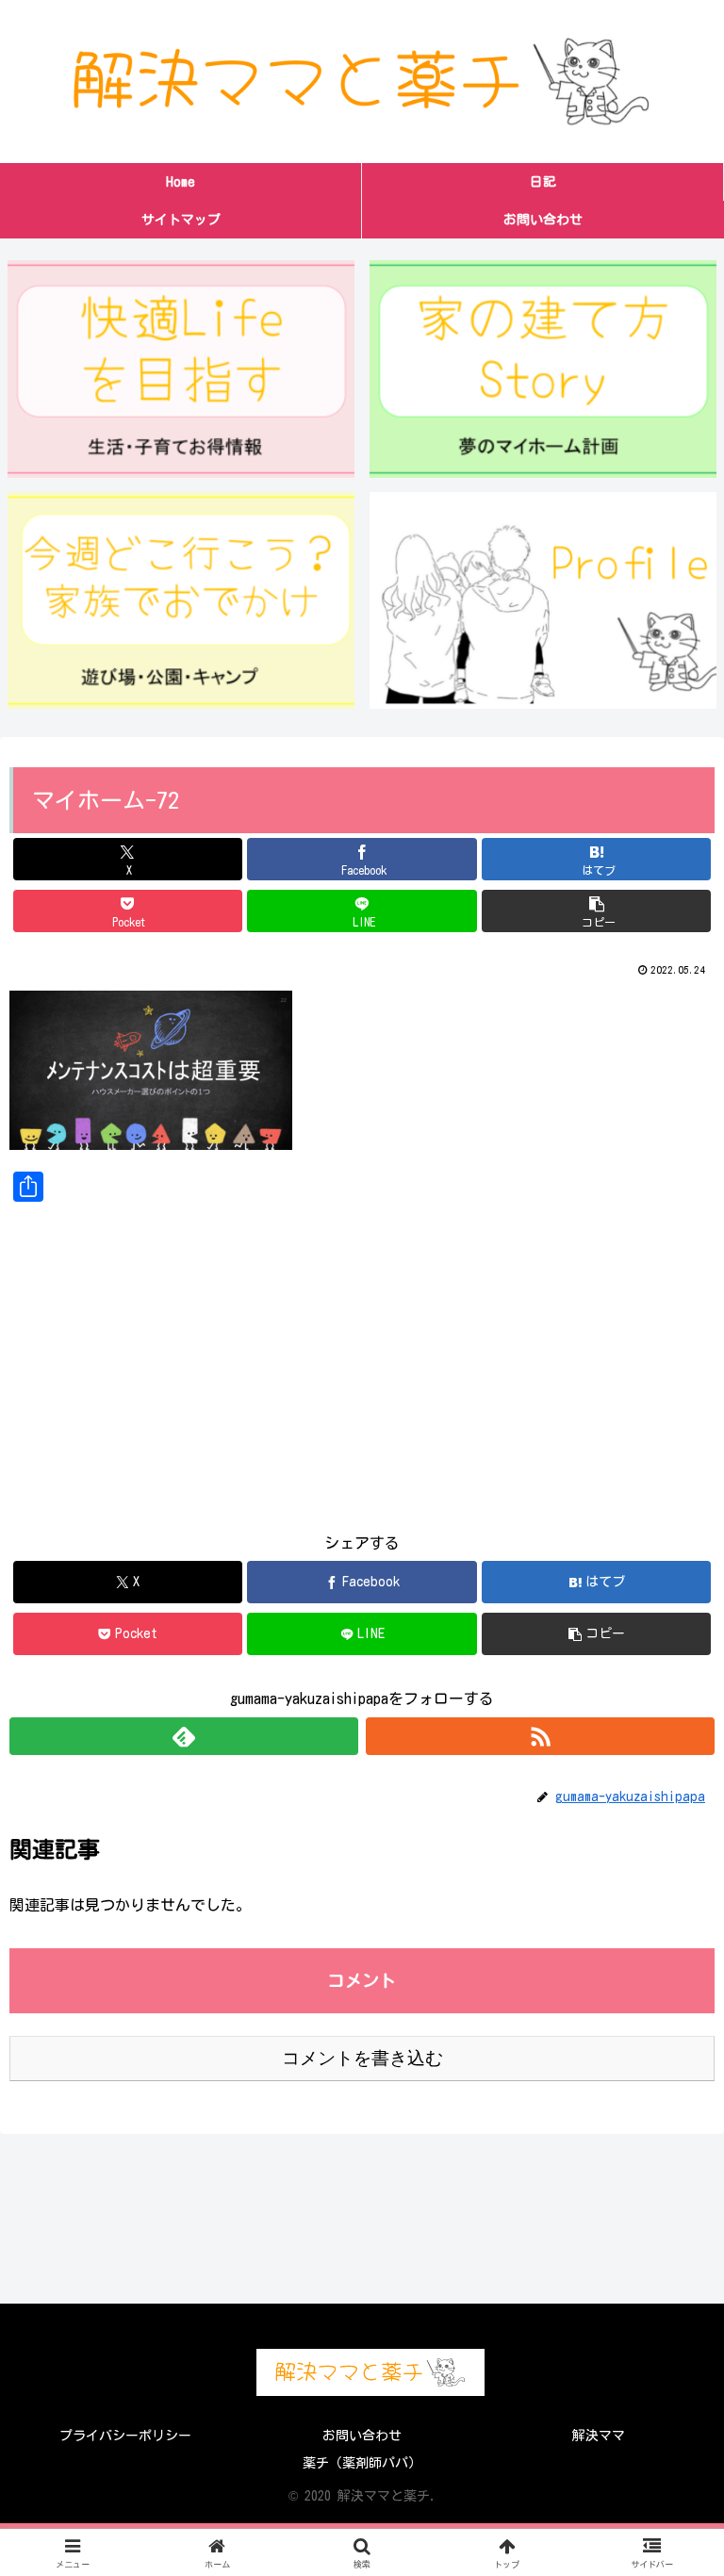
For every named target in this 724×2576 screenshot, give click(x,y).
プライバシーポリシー (125, 2436)
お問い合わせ (362, 2436)
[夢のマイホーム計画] (543, 369)
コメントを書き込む (362, 2058)
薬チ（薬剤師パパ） (362, 2463)
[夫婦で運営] (543, 600)
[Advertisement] (362, 1353)
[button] (596, 911)
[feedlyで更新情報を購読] (184, 1736)
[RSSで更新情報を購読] (540, 1736)
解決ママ (599, 2436)
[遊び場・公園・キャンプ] (181, 600)
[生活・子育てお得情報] (181, 369)
